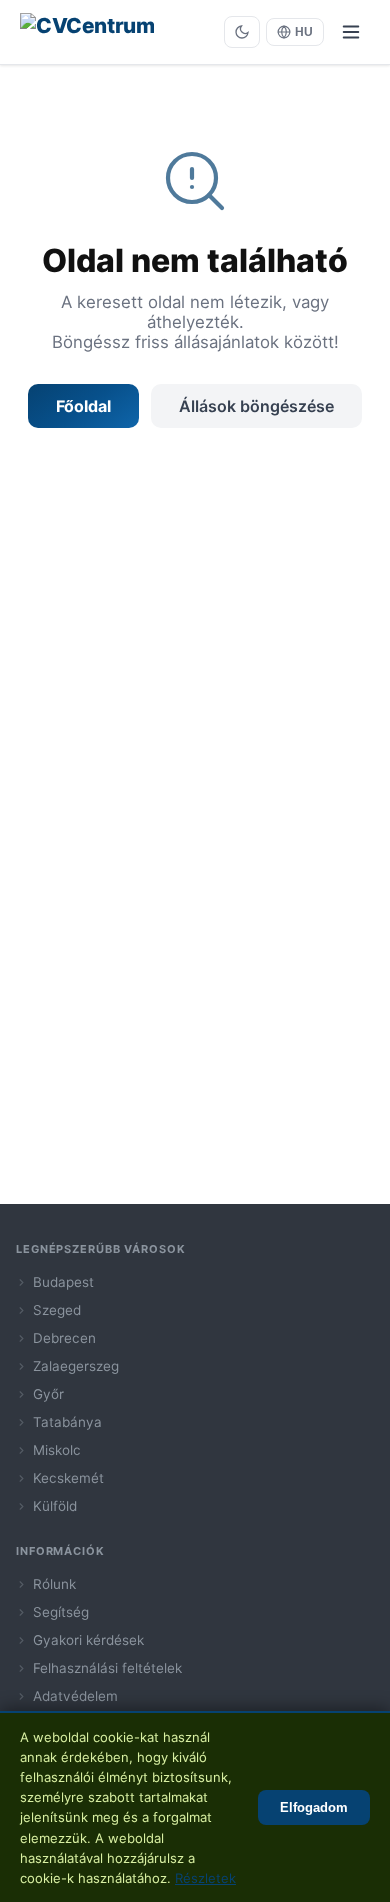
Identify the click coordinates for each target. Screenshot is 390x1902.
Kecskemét (68, 1478)
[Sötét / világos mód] (242, 32)
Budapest (63, 1282)
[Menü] (351, 32)
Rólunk (54, 1584)
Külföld (55, 1506)
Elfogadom (314, 1807)
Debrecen (64, 1338)
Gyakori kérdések (88, 1640)
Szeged (57, 1310)
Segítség (61, 1612)
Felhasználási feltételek (107, 1668)
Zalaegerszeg (76, 1366)
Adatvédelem (75, 1696)
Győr (48, 1394)
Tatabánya (67, 1422)
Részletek (205, 1878)
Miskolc (57, 1450)
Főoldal (83, 406)
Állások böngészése (256, 406)
